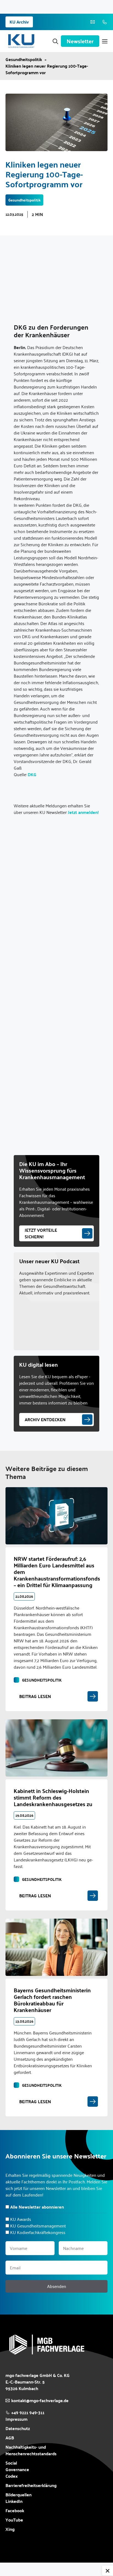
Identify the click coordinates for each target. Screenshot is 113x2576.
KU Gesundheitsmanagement (38, 2226)
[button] (55, 41)
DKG (32, 774)
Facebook (15, 2511)
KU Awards (21, 2219)
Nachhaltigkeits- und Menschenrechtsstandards (31, 2450)
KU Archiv (19, 22)
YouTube (14, 2520)
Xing (10, 2529)
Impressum (16, 2419)
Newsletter (80, 41)
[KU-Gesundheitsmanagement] (21, 41)
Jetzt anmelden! (83, 812)
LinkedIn (14, 2501)
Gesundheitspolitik (24, 59)
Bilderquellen (19, 2495)
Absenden (57, 2286)
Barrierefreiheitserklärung (31, 2485)
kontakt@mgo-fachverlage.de (40, 2400)
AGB (10, 2438)
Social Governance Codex (17, 2469)
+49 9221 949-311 (28, 2412)
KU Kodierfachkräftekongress (38, 2232)
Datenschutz (18, 2428)
